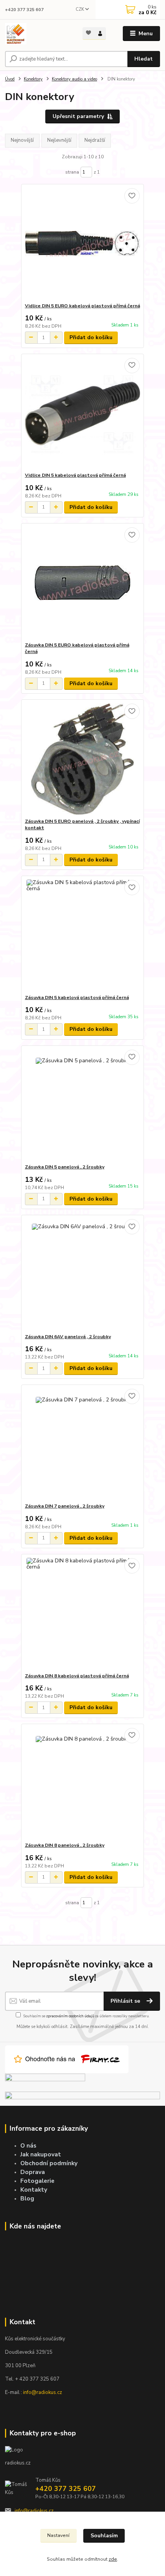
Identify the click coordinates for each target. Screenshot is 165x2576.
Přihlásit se (126, 2001)
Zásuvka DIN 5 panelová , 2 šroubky (65, 1167)
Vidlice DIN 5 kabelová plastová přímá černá (75, 475)
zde (113, 2559)
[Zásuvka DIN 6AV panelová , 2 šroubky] (83, 1274)
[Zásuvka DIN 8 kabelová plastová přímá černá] (83, 1614)
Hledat (144, 59)
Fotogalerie (37, 2181)
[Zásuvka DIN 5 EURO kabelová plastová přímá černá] (83, 583)
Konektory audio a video (74, 79)
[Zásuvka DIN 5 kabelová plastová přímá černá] (83, 935)
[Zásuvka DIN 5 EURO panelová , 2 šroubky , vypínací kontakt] (83, 759)
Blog (27, 2198)
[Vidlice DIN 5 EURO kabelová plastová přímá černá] (83, 244)
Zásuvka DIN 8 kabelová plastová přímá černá (77, 1676)
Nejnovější (22, 140)
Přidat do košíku (91, 337)
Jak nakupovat (41, 2154)
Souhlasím (104, 2536)
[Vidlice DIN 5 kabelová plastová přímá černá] (83, 413)
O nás (28, 2145)
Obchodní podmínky (49, 2163)
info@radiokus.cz (43, 2392)
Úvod (10, 79)
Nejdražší (95, 140)
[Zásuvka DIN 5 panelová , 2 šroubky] (83, 1105)
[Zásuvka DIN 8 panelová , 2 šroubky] (83, 1783)
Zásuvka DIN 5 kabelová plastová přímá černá (77, 998)
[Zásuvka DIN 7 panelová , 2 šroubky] (83, 1444)
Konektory (33, 79)
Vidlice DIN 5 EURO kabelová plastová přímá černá (82, 306)
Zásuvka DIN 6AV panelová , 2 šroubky (68, 1337)
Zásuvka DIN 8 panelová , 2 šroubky (65, 1845)
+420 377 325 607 (24, 10)
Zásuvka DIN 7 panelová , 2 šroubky (65, 1506)
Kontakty (34, 2190)
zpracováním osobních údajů (70, 2016)
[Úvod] (37, 34)
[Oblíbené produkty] (88, 33)
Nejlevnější (59, 140)
